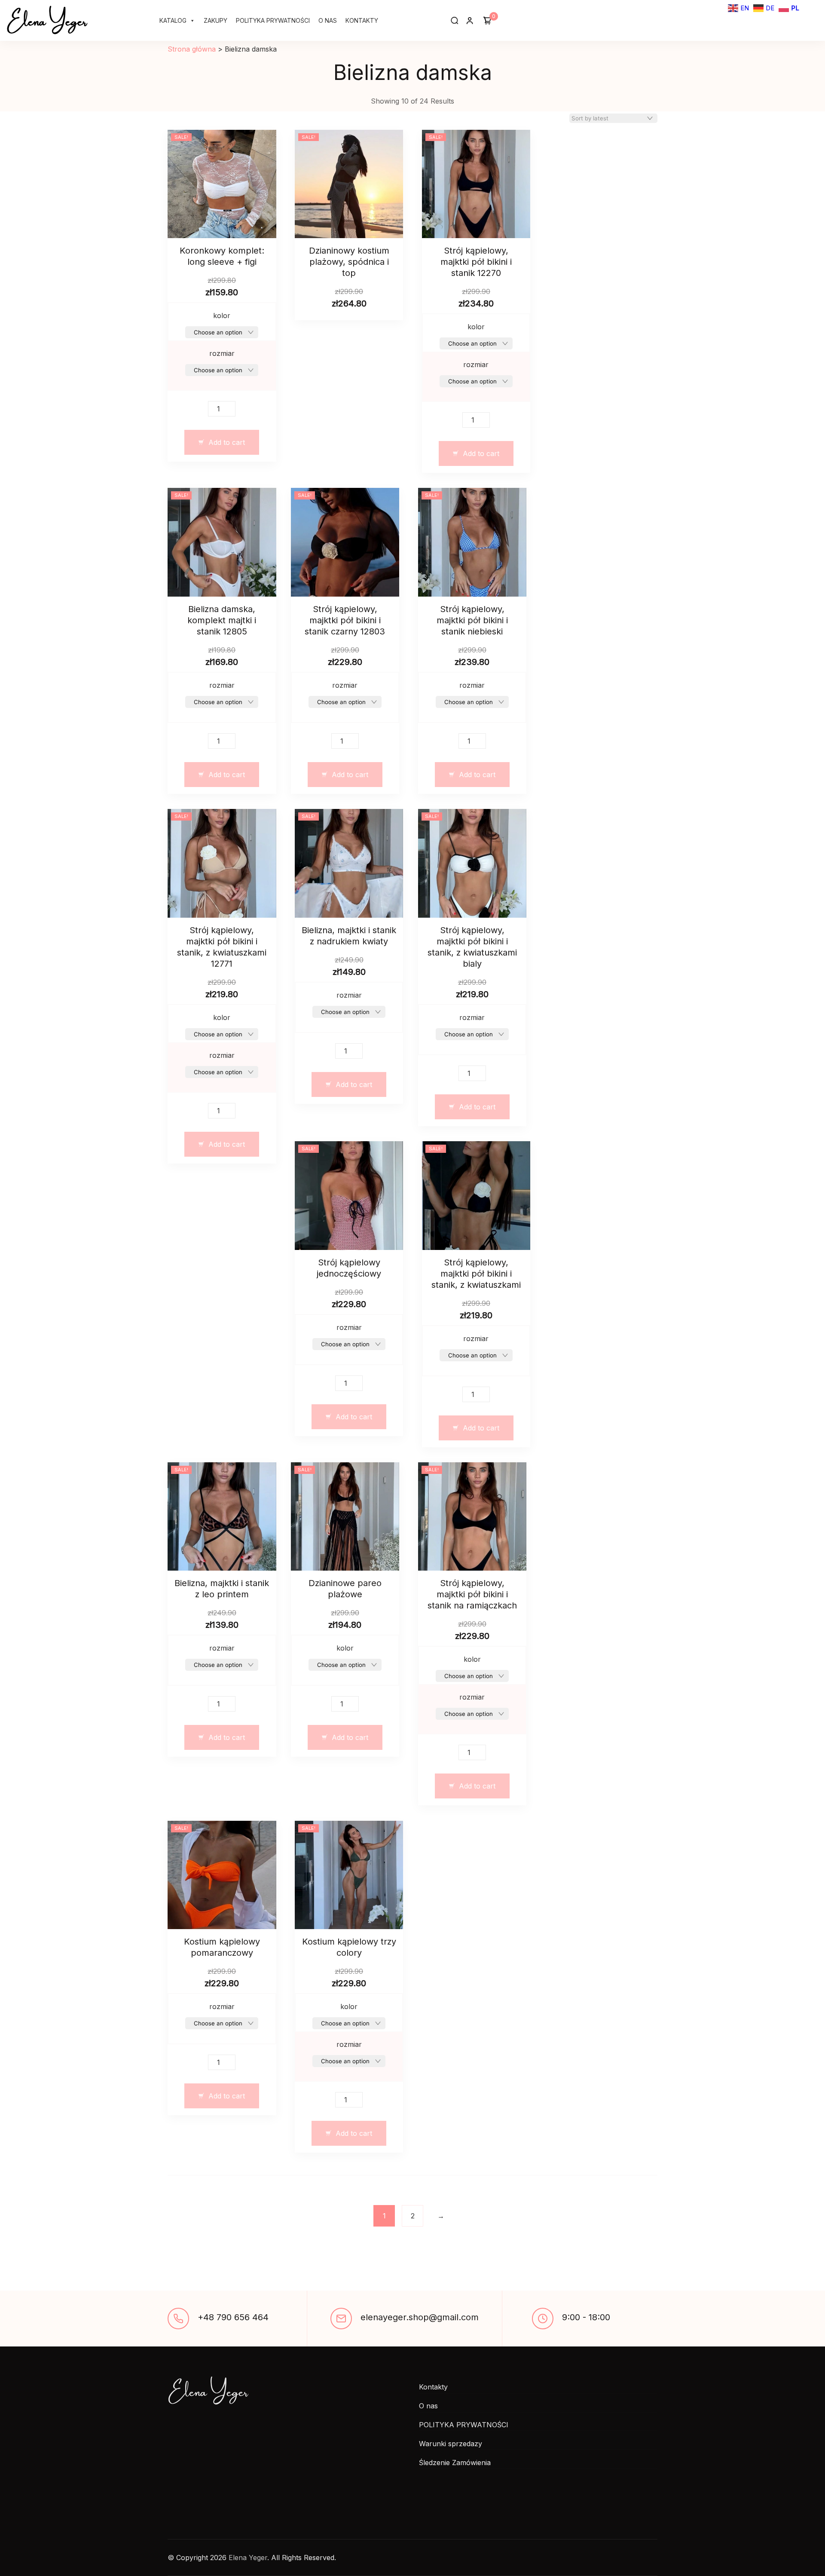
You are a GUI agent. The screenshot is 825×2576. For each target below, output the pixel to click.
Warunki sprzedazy (451, 2444)
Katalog (173, 20)
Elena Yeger (47, 19)
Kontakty (362, 20)
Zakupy (215, 20)
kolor (222, 315)
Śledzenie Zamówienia (455, 2463)
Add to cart (227, 442)
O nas (328, 20)
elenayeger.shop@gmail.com (420, 2317)
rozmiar (222, 353)
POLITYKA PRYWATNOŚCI (273, 20)
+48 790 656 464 (233, 2317)
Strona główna (192, 49)
